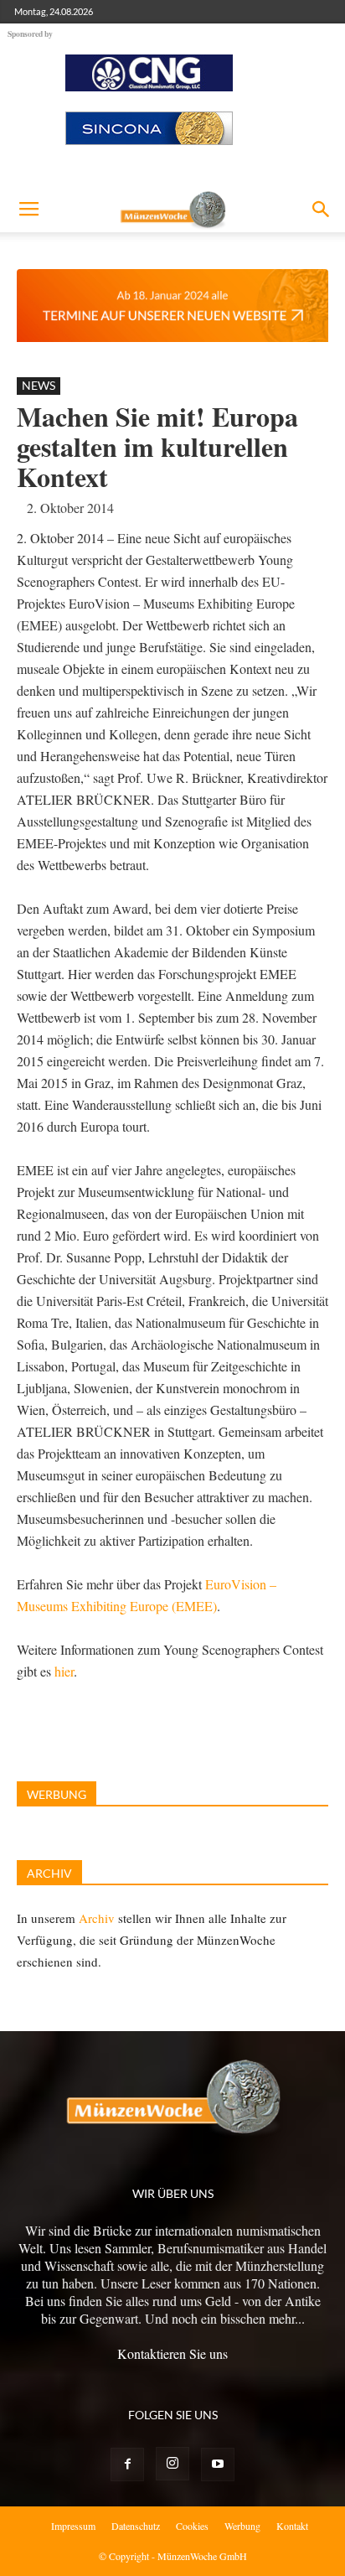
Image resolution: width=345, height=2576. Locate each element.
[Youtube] (218, 2465)
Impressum (73, 2526)
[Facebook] (127, 2465)
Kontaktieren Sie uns (172, 2353)
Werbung (242, 2526)
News (39, 385)
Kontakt (292, 2526)
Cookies (192, 2526)
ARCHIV (49, 1873)
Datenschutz (136, 2526)
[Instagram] (172, 2464)
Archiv (97, 1918)
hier (64, 1671)
